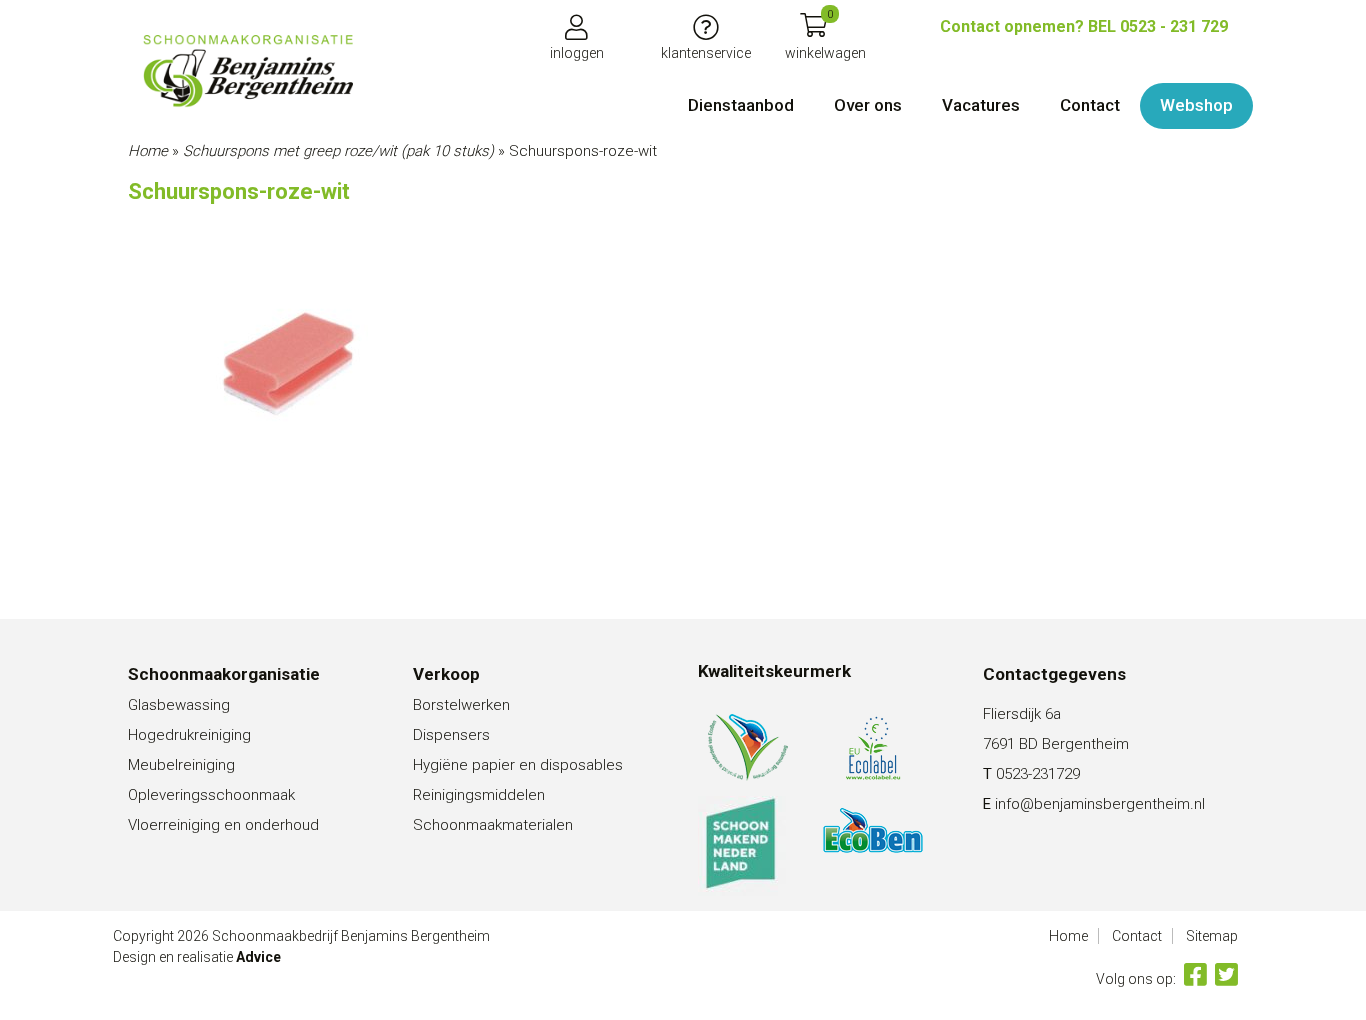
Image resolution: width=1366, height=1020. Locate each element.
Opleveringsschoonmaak (211, 795)
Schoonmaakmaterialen (493, 825)
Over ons (868, 105)
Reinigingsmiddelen (479, 795)
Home (148, 151)
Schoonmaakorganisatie (224, 674)
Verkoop (446, 674)
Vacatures (981, 105)
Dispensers (451, 735)
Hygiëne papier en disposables (518, 765)
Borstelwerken (461, 705)
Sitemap (1212, 936)
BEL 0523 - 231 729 (1084, 26)
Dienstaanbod (741, 105)
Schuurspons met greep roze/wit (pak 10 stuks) (338, 151)
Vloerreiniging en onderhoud (223, 825)
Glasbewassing (179, 705)
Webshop (1196, 105)
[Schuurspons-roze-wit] (248, 71)
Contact (1090, 105)
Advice (258, 957)
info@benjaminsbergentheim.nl (1100, 804)
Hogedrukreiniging (189, 735)
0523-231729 (1038, 774)
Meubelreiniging (181, 765)
